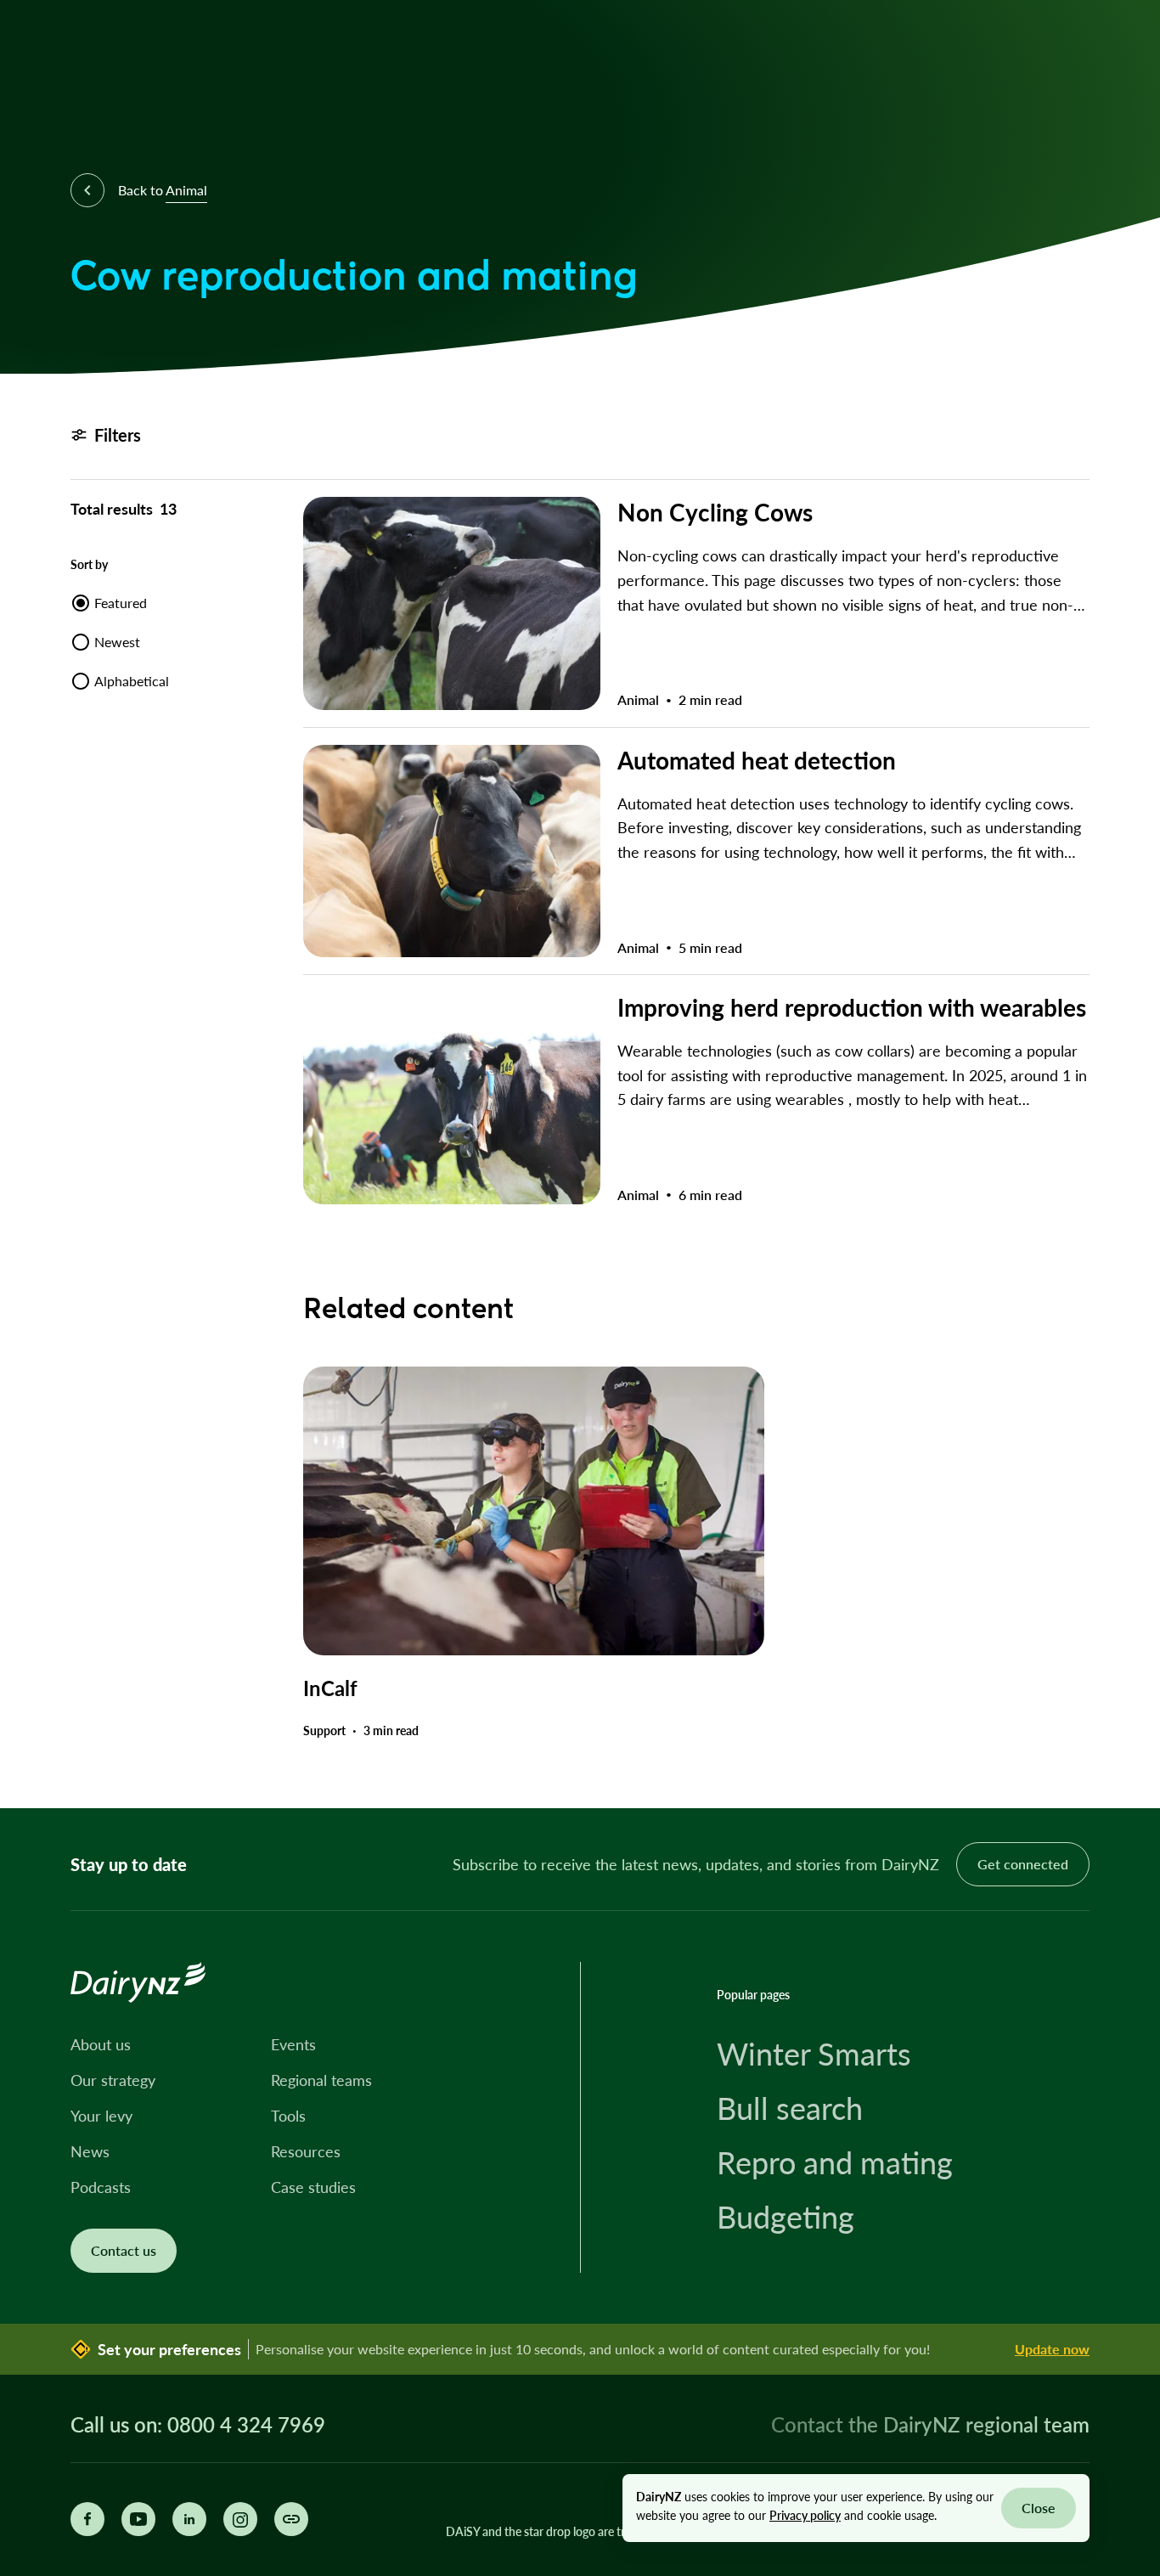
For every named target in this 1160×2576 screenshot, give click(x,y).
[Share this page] (291, 2519)
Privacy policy (805, 2515)
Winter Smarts (814, 2054)
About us (101, 2044)
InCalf (330, 1688)
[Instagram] (240, 2519)
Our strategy (113, 2080)
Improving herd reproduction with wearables (852, 1007)
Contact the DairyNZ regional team (930, 2424)
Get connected (1023, 1864)
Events (293, 2044)
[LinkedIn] (189, 2519)
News (90, 2151)
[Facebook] (87, 2519)
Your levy (101, 2116)
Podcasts (101, 2187)
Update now (1052, 2349)
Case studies (313, 2187)
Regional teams (321, 2080)
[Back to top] (1121, 1769)
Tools (288, 2116)
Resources (306, 2151)
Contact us (124, 2250)
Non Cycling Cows (715, 512)
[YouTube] (138, 2519)
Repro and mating (835, 2162)
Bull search (790, 2108)
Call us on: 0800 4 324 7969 (198, 2425)
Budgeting (786, 2217)
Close (1039, 2508)
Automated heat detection (757, 760)
